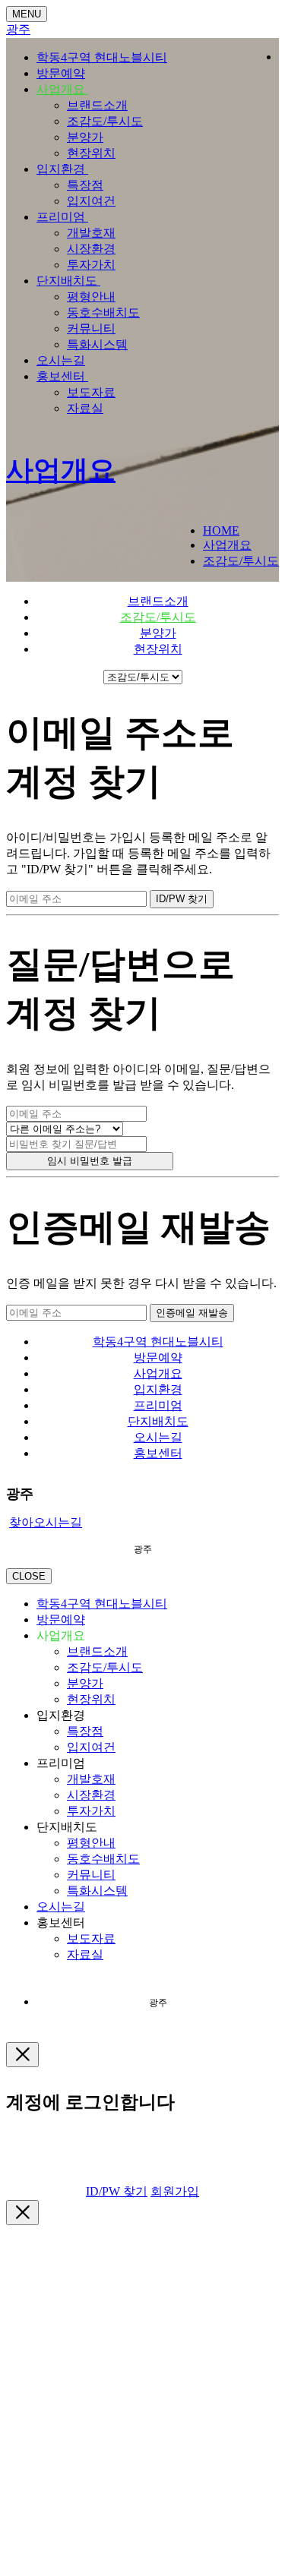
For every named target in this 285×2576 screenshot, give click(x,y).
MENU (27, 14)
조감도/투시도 (105, 121)
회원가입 (175, 2191)
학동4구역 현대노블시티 (102, 57)
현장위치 (91, 153)
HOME (221, 530)
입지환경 (62, 169)
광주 (18, 29)
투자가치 (91, 265)
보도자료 (91, 392)
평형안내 (91, 297)
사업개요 (62, 89)
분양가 (85, 137)
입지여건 (91, 201)
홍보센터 (62, 376)
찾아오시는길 (46, 1522)
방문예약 (61, 73)
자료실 (85, 408)
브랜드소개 (97, 105)
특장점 (85, 185)
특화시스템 (97, 344)
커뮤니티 (91, 328)
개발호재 (91, 233)
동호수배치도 (103, 313)
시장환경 (91, 249)
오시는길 (61, 360)
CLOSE (29, 1576)
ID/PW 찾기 (117, 2191)
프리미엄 (62, 217)
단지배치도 (68, 281)
